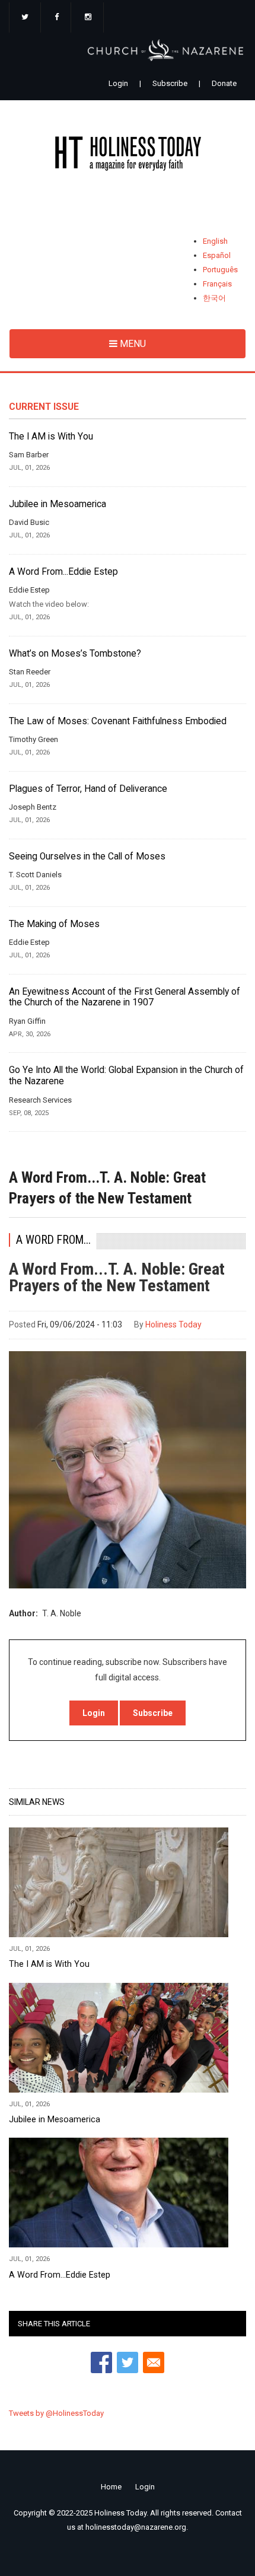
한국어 (214, 298)
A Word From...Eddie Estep (63, 572)
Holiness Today (173, 1324)
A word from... (53, 1240)
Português (220, 270)
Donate (224, 83)
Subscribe (170, 83)
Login (118, 83)
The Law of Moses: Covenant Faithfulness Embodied (118, 721)
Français (217, 284)
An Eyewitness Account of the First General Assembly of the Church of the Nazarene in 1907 (125, 997)
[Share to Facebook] (101, 2362)
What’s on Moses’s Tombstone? (75, 654)
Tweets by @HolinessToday (56, 2413)
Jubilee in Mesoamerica (58, 504)
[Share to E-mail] (154, 2362)
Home (111, 2487)
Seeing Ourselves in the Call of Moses (87, 856)
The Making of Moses (54, 924)
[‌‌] (25, 18)
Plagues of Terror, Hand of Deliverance (88, 789)
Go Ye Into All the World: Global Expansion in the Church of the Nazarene (126, 1076)
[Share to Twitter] (128, 2362)
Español (217, 255)
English (215, 241)
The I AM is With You (51, 437)
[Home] (128, 156)
